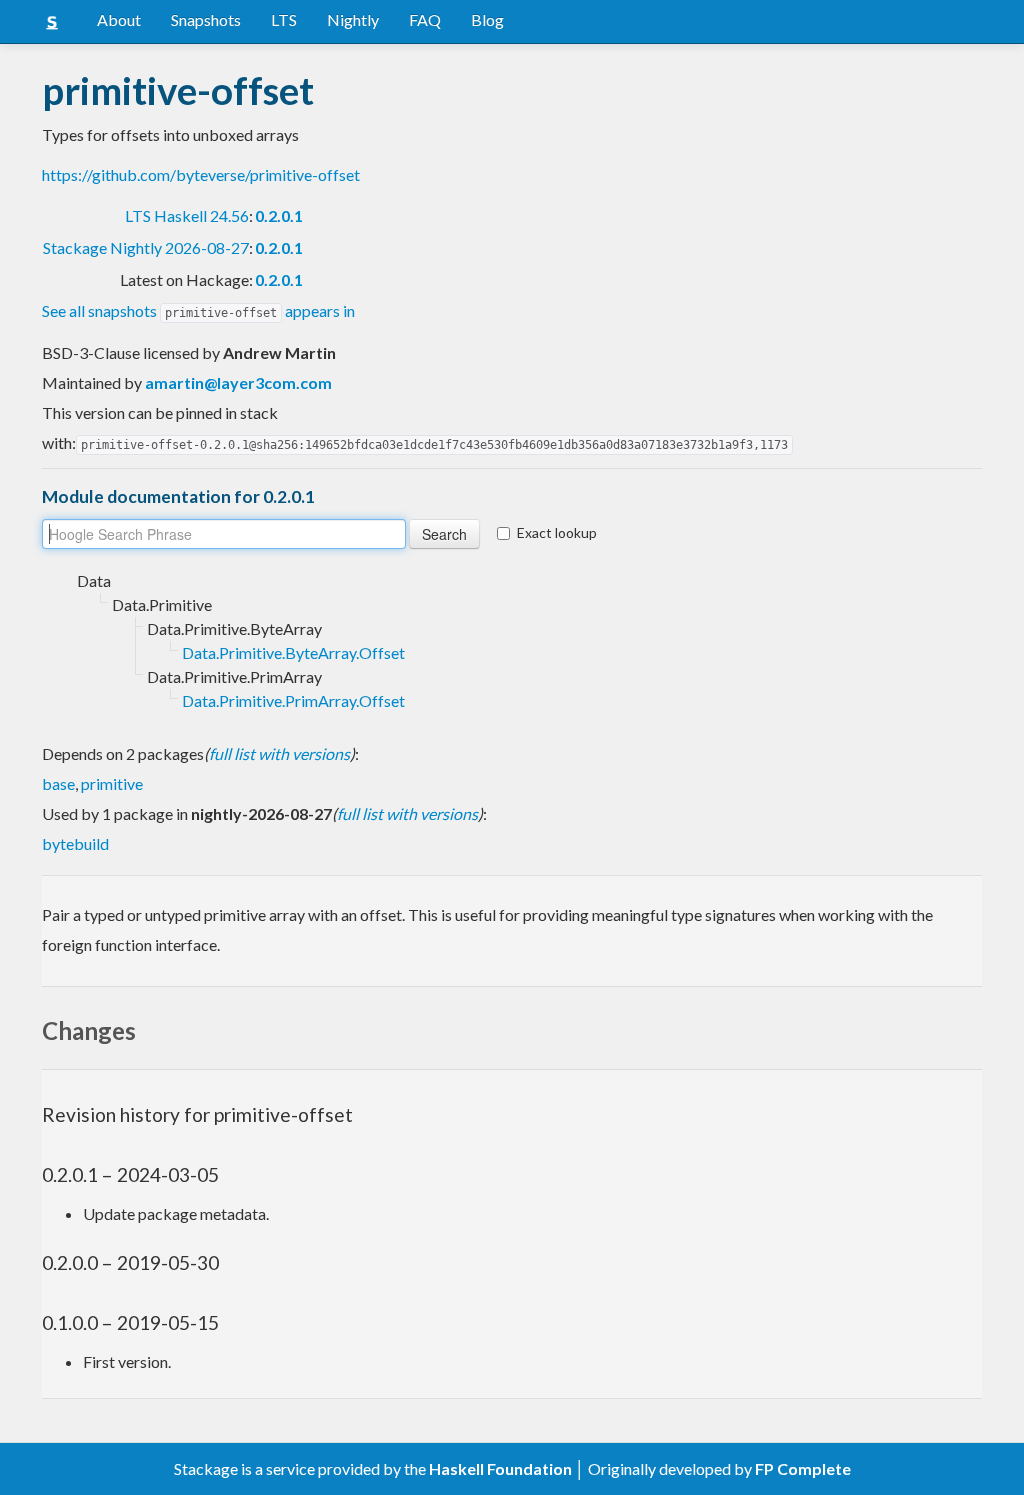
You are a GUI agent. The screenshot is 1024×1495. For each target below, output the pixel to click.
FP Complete (803, 1468)
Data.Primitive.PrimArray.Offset (293, 700)
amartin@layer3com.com (238, 382)
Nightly (353, 19)
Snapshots (206, 19)
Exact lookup (557, 532)
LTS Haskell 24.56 (187, 215)
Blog (487, 19)
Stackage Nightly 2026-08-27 (146, 247)
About (119, 19)
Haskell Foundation (500, 1468)
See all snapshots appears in (198, 310)
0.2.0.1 (279, 215)
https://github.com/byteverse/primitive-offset (201, 174)
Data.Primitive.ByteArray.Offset (293, 652)
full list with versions (279, 753)
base (58, 783)
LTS (284, 19)
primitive (112, 783)
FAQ (425, 19)
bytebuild (75, 843)
